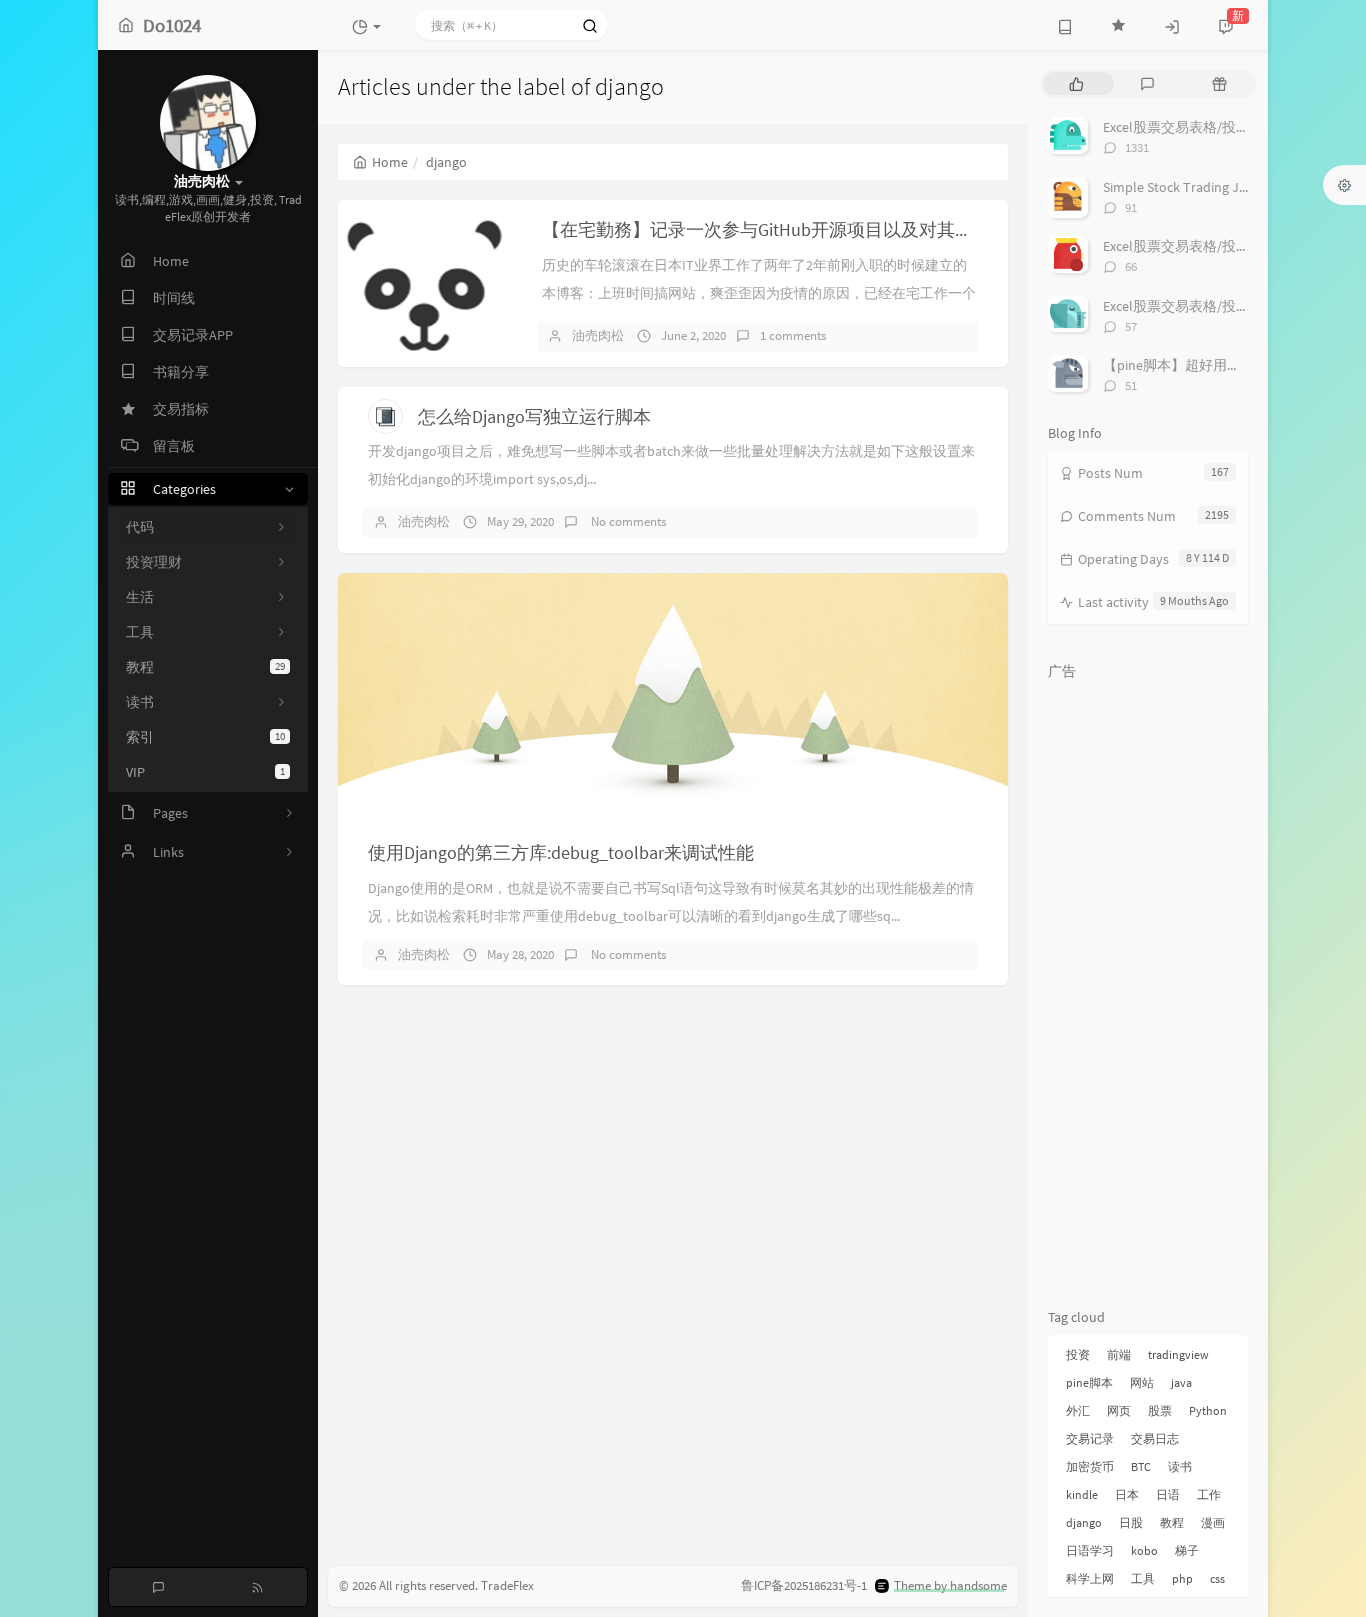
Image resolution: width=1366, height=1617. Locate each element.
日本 (1127, 1494)
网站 (1142, 1382)
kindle (1082, 1494)
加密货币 (1090, 1466)
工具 (1143, 1578)
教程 (205, 667)
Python (1208, 1410)
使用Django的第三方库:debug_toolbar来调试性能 (561, 852)
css (1217, 1578)
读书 (1180, 1466)
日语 (1168, 1494)
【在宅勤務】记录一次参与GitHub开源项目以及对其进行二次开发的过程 (829, 229)
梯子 (1187, 1550)
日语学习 (1090, 1550)
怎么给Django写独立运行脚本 (534, 416)
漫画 (1213, 1522)
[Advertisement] (1148, 990)
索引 (205, 737)
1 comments (793, 335)
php (1182, 1578)
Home (390, 162)
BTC (1141, 1466)
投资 (1078, 1354)
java (1181, 1382)
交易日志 (1155, 1438)
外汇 (1078, 1410)
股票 (1160, 1410)
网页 (1119, 1410)
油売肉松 (598, 335)
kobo (1144, 1550)
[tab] (1076, 83)
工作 (1209, 1494)
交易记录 (1090, 1438)
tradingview (1178, 1354)
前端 (1119, 1354)
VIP (205, 772)
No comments (627, 521)
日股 (1131, 1522)
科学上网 (1090, 1578)
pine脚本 (1089, 1382)
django (1084, 1522)
